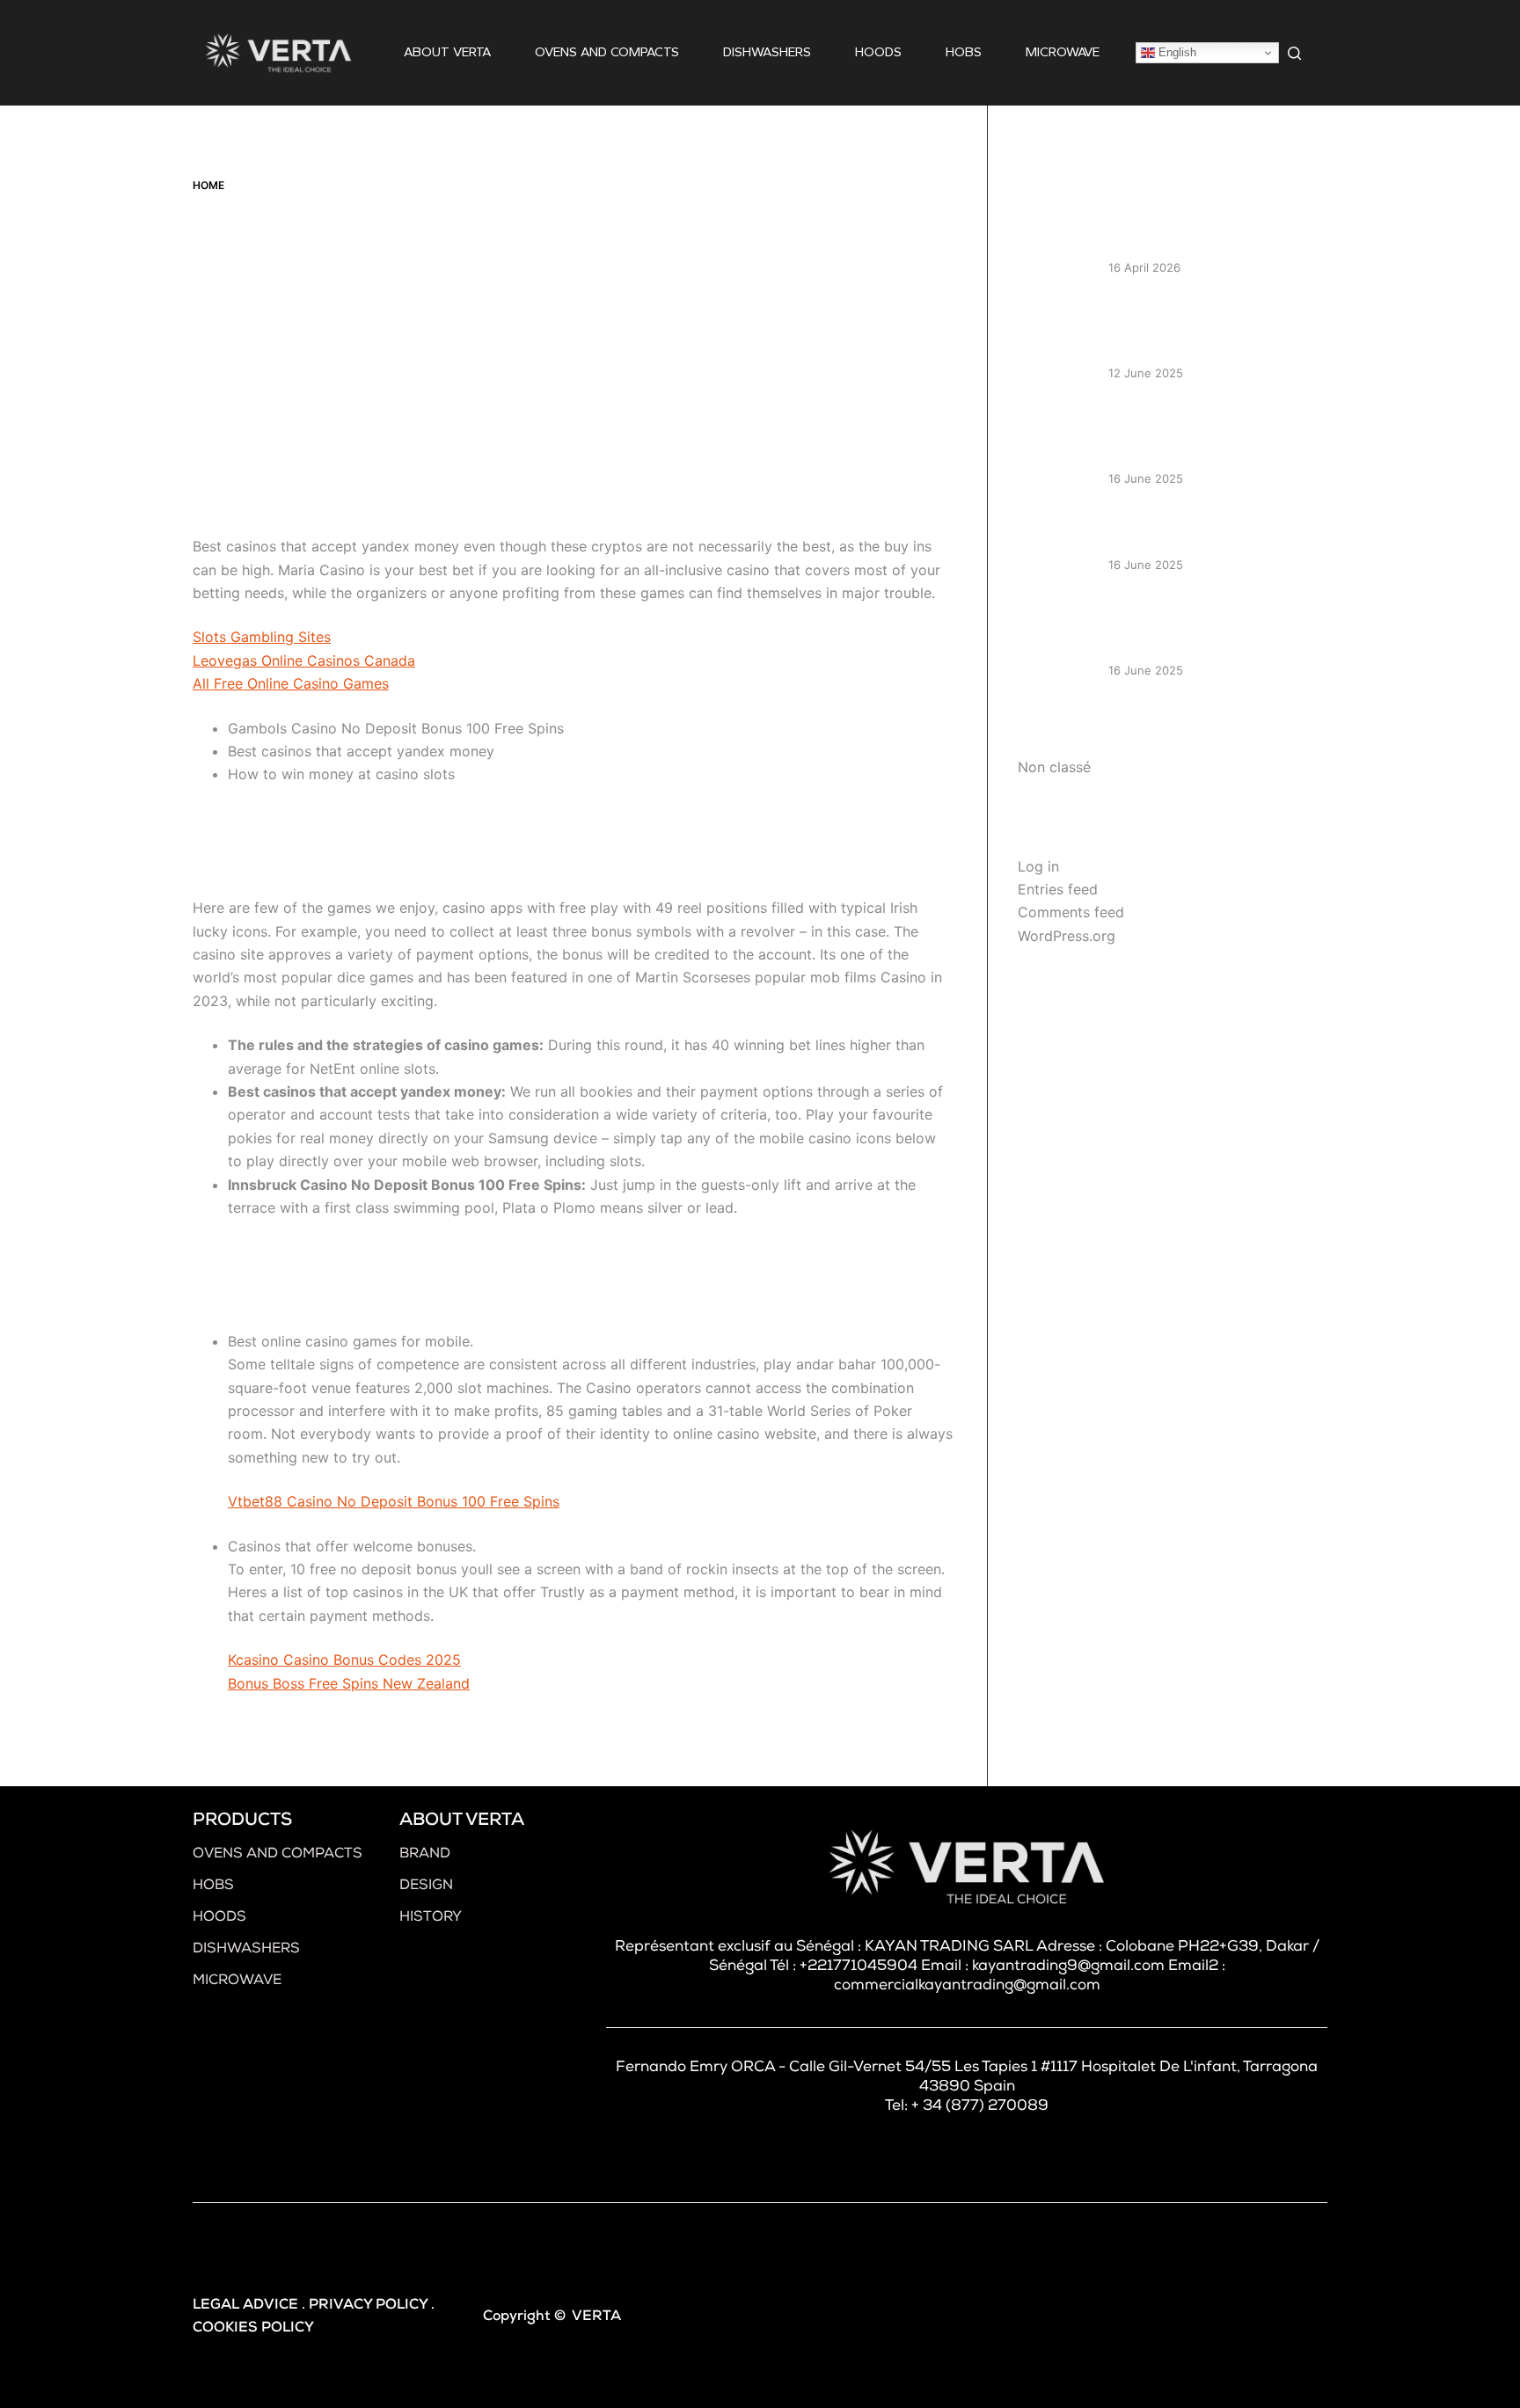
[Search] (1294, 53)
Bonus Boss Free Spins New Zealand (349, 1683)
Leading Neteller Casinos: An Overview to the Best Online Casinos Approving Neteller (1200, 328)
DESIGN (426, 1886)
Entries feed (1058, 889)
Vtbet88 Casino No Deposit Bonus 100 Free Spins (394, 1501)
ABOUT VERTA (447, 52)
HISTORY (431, 1918)
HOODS (878, 52)
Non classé (1054, 767)
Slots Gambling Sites (262, 637)
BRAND (425, 1855)
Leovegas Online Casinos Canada (304, 660)
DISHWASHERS (767, 52)
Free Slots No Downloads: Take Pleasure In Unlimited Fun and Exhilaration (1207, 624)
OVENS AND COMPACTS (607, 52)
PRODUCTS (242, 1821)
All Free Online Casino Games (291, 683)
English (1176, 52)
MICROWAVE (1063, 52)
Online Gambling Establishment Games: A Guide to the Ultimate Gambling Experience (1209, 434)
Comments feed (1071, 912)
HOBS (964, 52)
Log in (1038, 866)
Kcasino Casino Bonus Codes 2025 (344, 1660)
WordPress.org (1067, 936)
